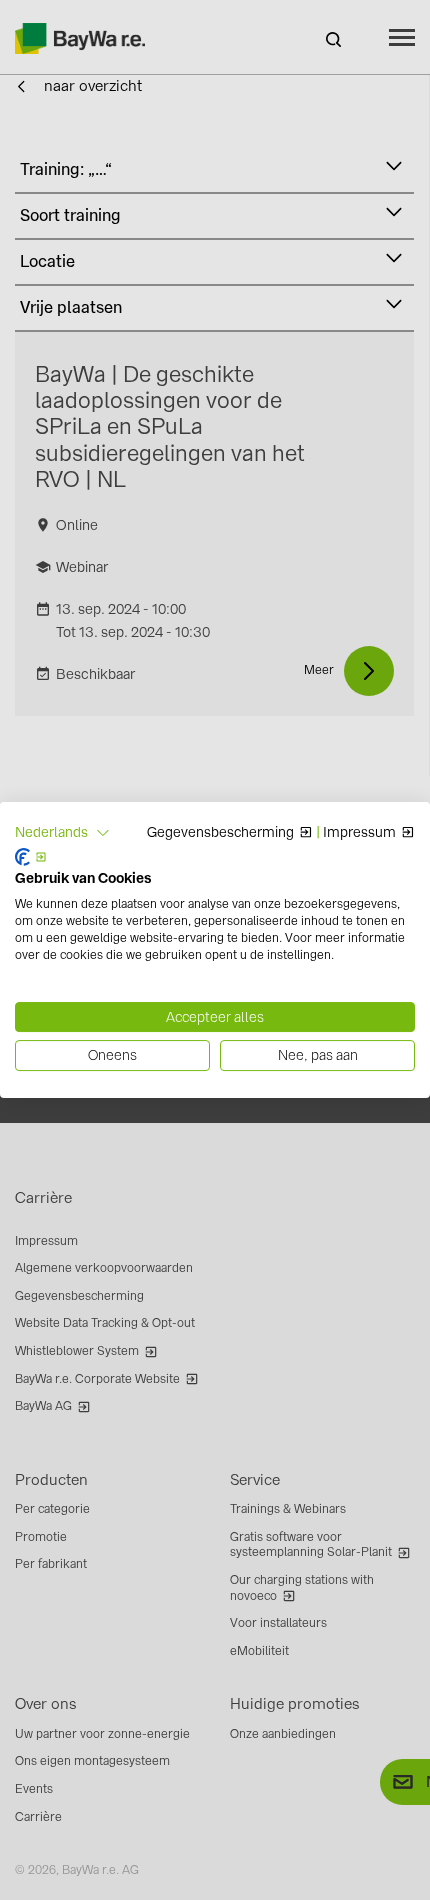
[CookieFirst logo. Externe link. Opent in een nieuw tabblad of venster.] (31, 857)
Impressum (359, 833)
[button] (62, 833)
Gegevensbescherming (220, 833)
